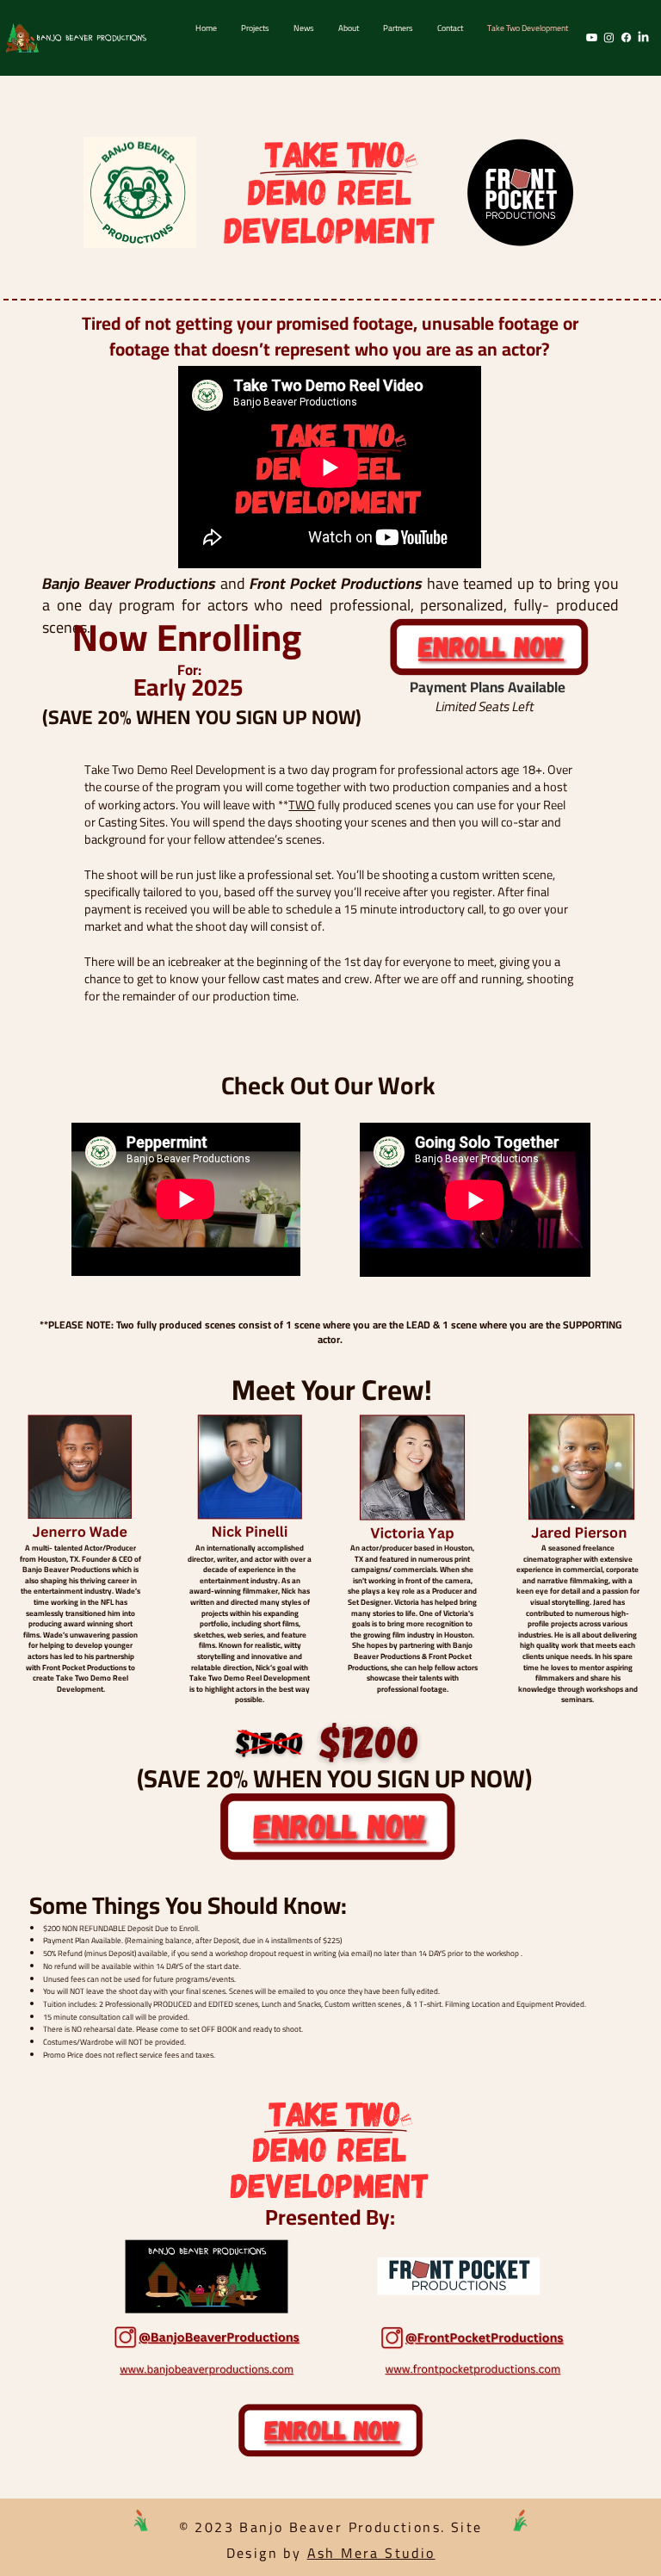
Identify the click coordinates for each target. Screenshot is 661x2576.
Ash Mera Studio (371, 2553)
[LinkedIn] (643, 37)
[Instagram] (609, 37)
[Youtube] (592, 37)
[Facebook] (626, 37)
